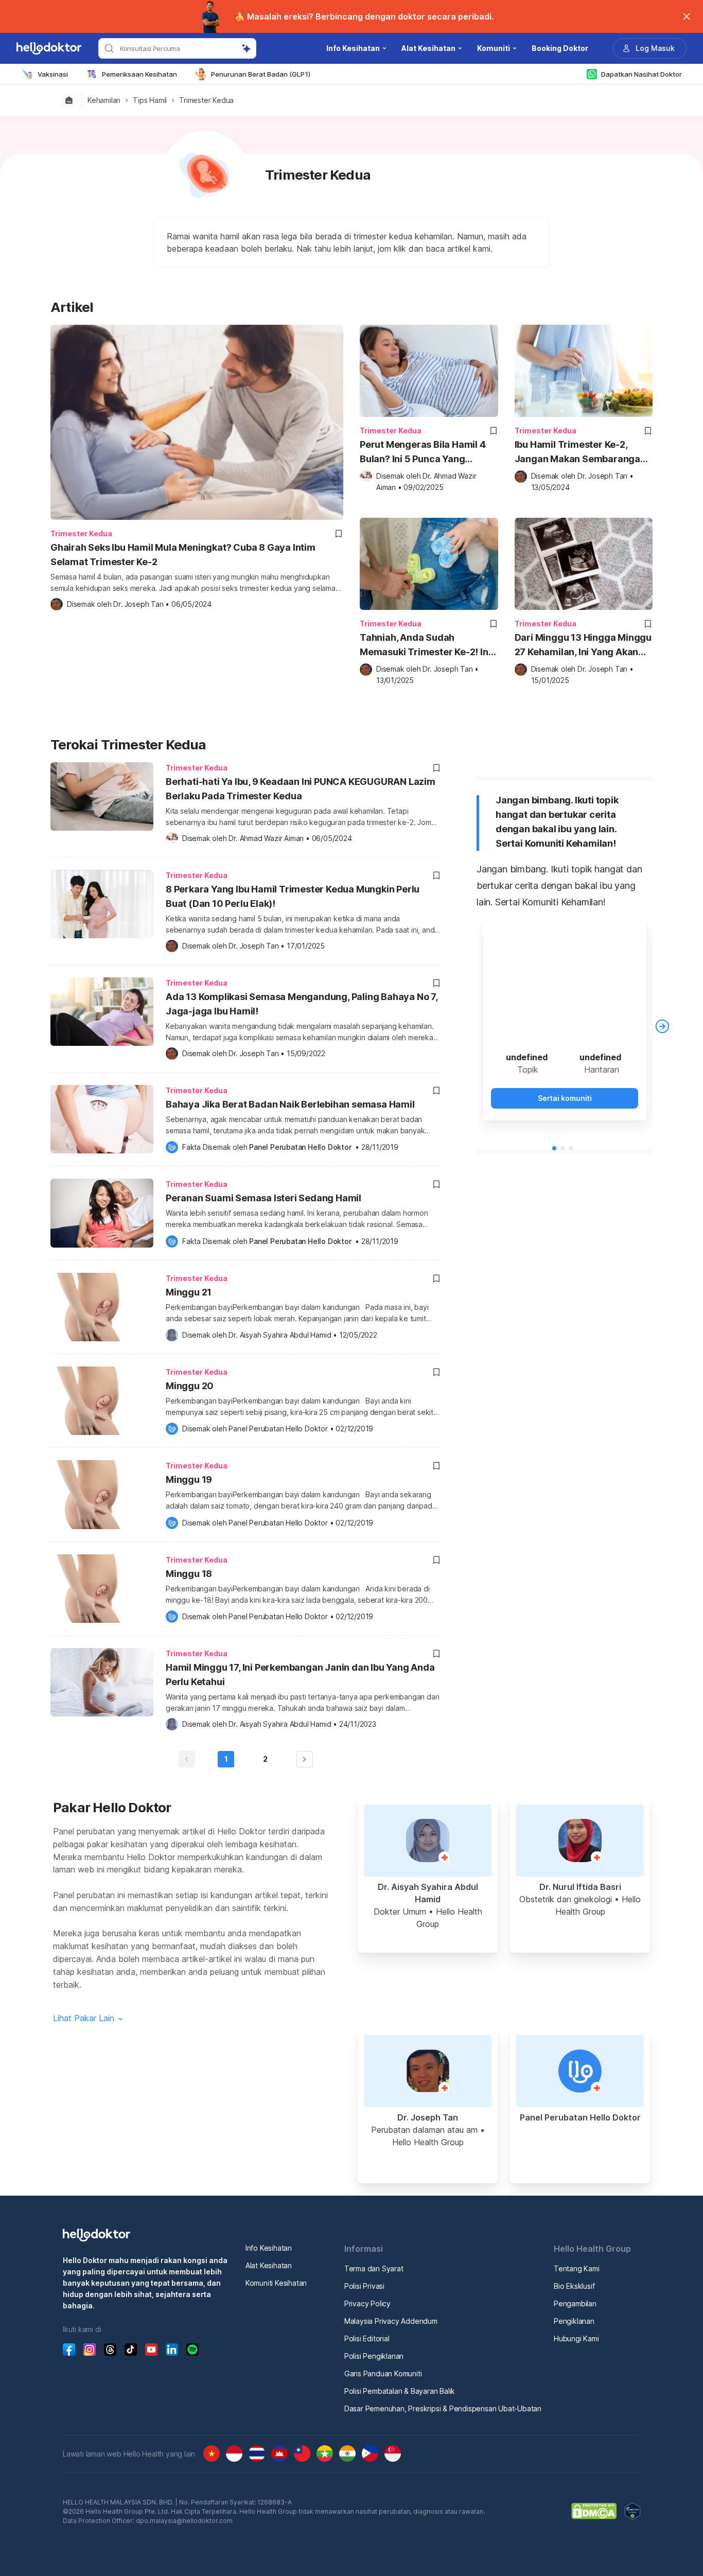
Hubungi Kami (576, 2338)
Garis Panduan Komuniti (383, 2373)
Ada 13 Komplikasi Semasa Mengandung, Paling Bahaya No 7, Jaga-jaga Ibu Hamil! (302, 1004)
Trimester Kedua (206, 100)
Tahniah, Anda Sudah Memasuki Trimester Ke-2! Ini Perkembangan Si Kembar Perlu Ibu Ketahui (425, 646)
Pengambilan (575, 2303)
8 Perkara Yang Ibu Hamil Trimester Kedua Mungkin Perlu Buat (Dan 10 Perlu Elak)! (293, 896)
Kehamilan (104, 100)
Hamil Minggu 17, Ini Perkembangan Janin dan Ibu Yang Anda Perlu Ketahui (300, 1675)
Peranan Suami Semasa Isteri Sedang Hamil (263, 1198)
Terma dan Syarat (374, 2268)
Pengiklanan (574, 2321)
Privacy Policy (367, 2303)
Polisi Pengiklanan (374, 2356)
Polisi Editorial (367, 2338)
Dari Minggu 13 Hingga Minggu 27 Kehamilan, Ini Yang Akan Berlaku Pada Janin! (583, 646)
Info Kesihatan (269, 2248)
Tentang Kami (577, 2268)
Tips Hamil (150, 100)
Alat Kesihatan (269, 2265)
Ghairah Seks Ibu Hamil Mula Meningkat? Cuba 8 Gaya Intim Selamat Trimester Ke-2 (183, 555)
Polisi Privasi (364, 2286)
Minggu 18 (189, 1574)
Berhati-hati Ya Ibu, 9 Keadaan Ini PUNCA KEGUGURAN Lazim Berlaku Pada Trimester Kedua (301, 789)
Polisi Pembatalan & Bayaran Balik (400, 2391)
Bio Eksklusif (574, 2286)
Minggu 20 (190, 1386)
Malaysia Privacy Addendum (391, 2321)
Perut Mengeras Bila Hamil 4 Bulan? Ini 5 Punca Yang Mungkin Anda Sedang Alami (424, 453)
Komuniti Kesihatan (276, 2283)
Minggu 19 (189, 1479)
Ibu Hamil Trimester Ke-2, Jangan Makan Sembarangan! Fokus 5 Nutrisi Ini (582, 453)
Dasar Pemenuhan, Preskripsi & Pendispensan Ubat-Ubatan (443, 2408)
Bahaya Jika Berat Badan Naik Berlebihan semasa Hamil (290, 1104)
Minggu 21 (189, 1292)
